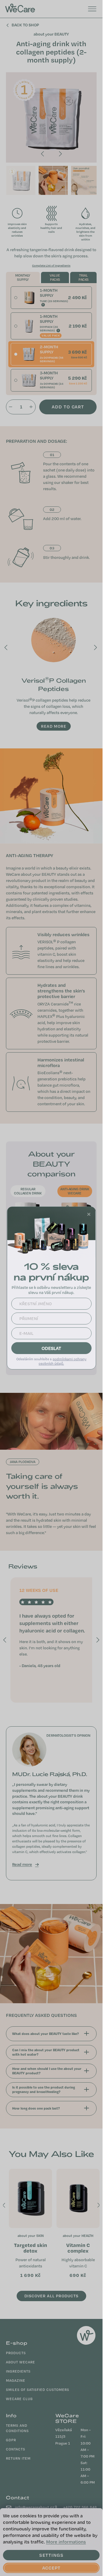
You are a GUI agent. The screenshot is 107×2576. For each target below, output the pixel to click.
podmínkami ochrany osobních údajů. (63, 1361)
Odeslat (51, 1348)
